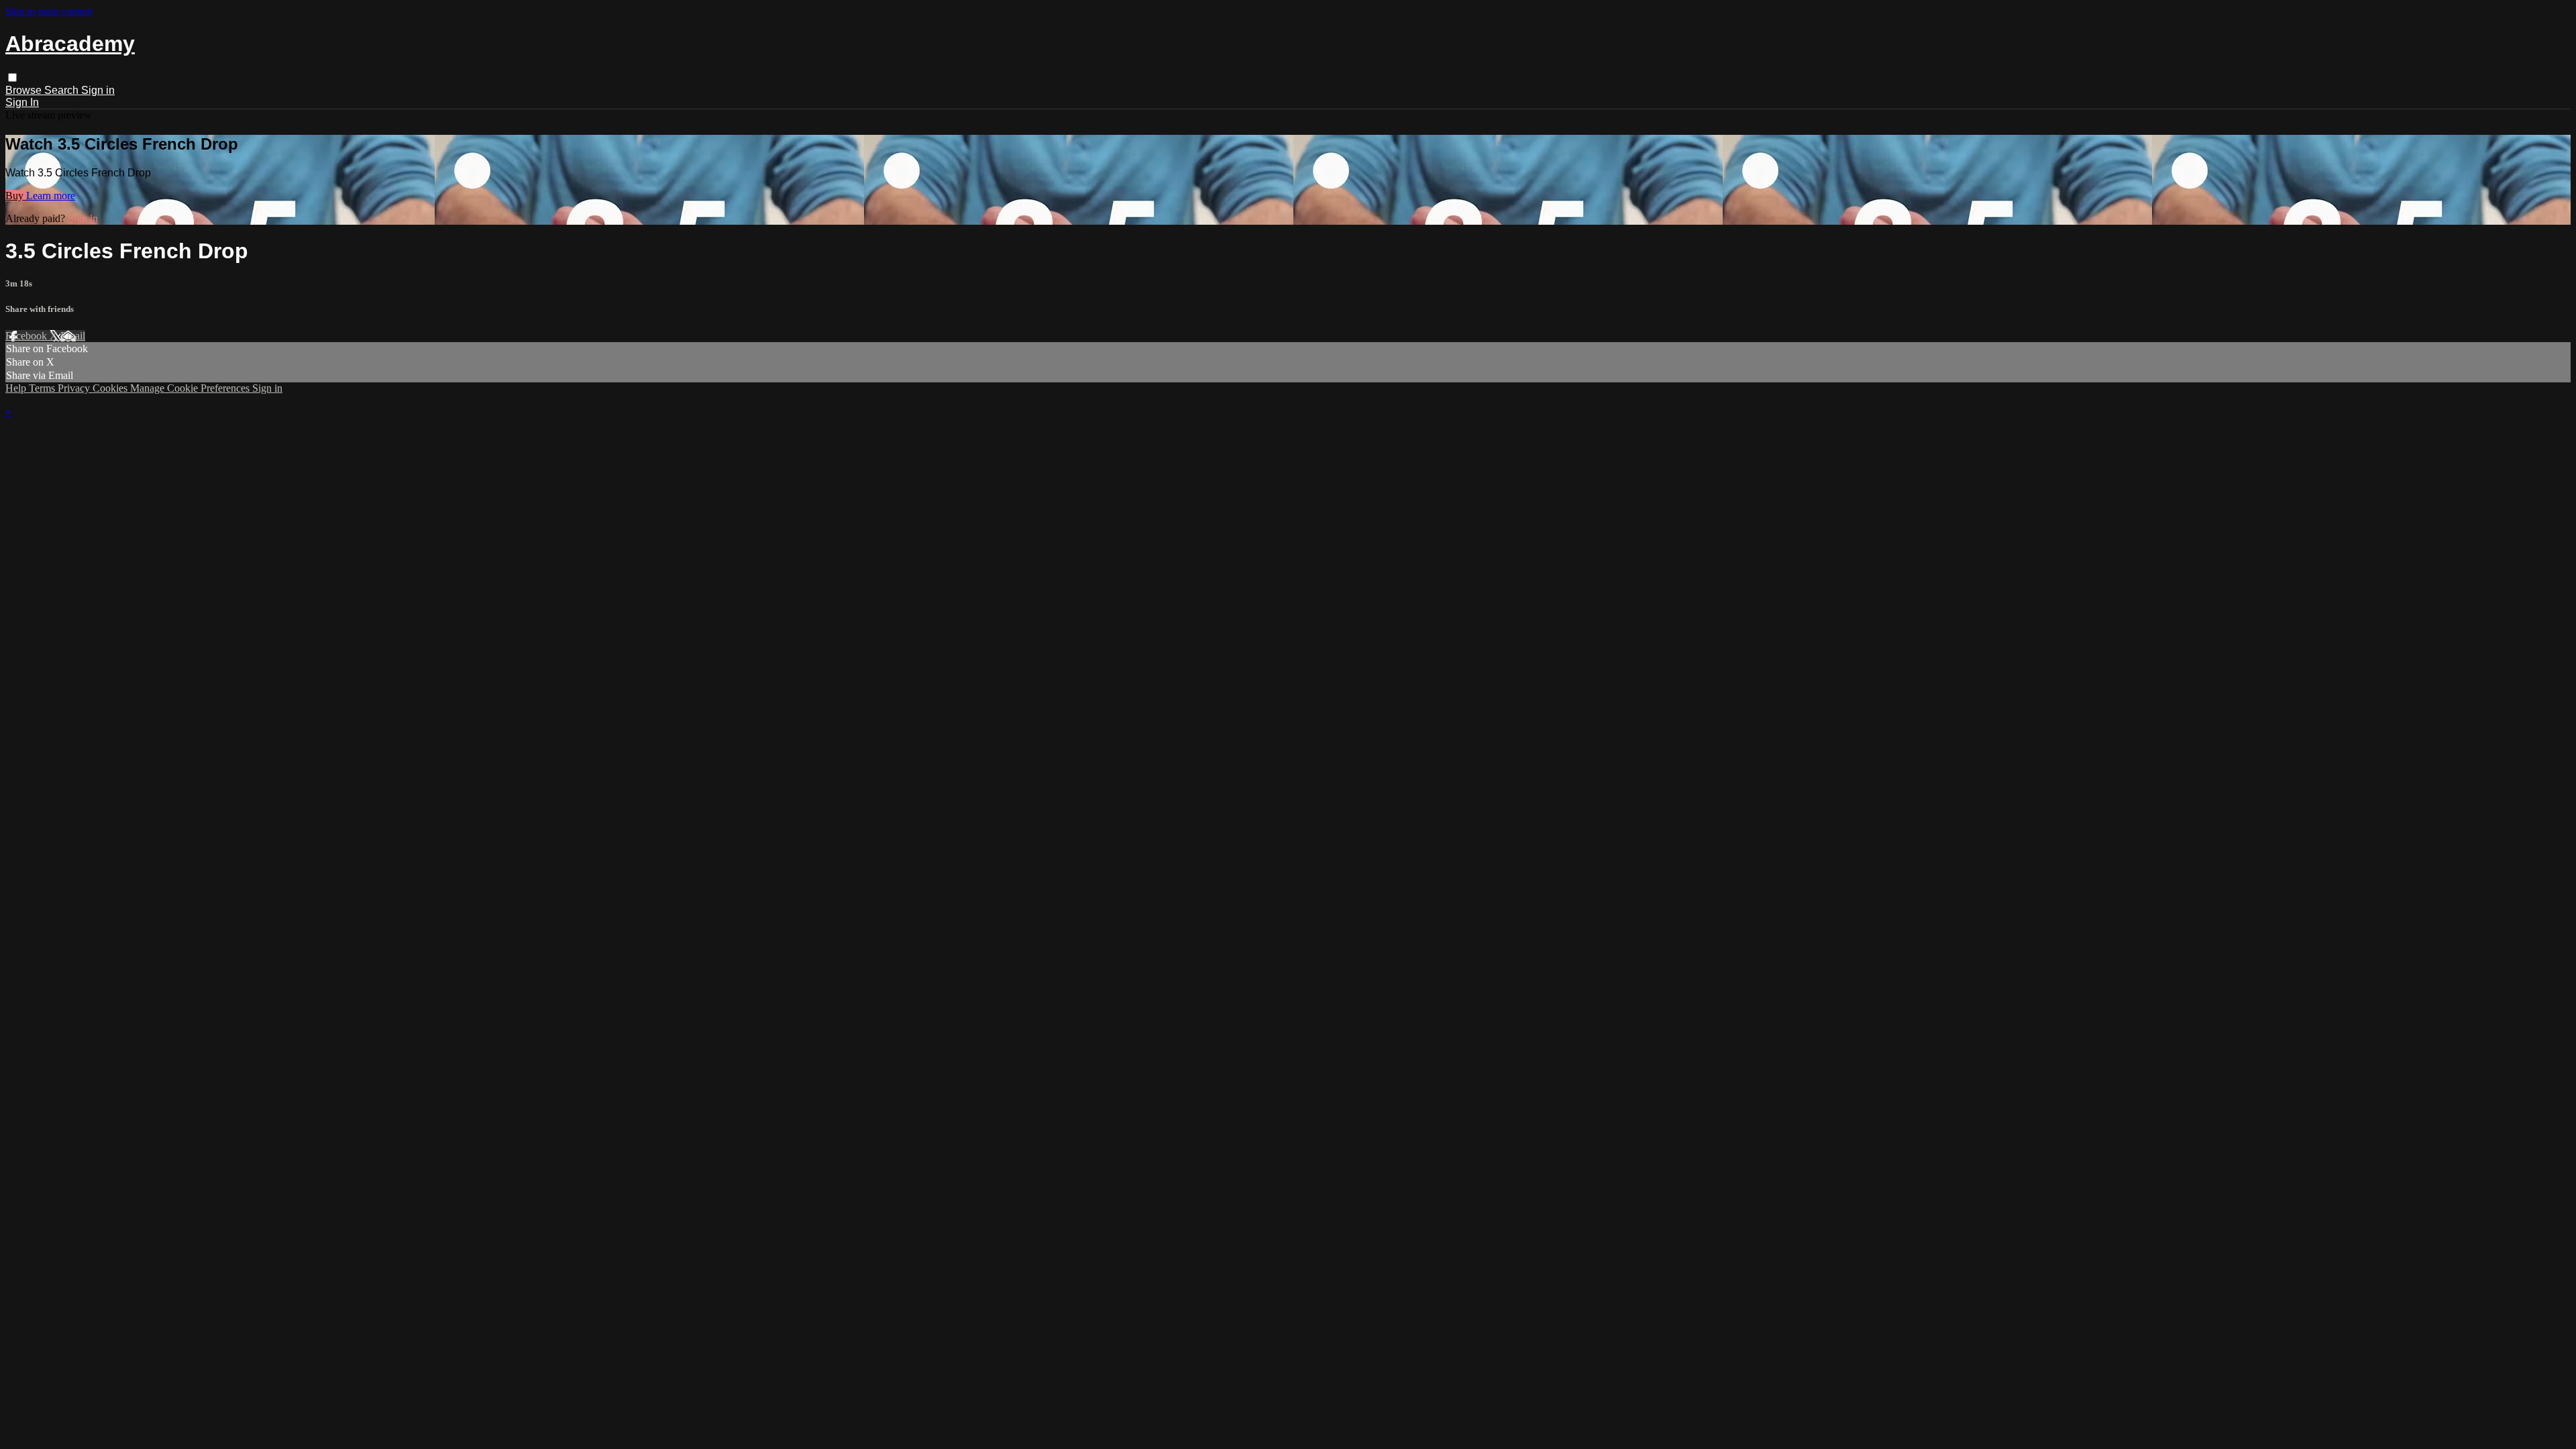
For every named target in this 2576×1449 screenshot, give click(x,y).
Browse (25, 90)
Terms (43, 388)
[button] (12, 77)
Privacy (75, 388)
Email (73, 336)
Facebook (28, 336)
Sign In (22, 102)
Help (17, 388)
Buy (16, 196)
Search (63, 90)
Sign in (98, 90)
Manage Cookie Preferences (191, 388)
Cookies (111, 388)
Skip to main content (49, 11)
